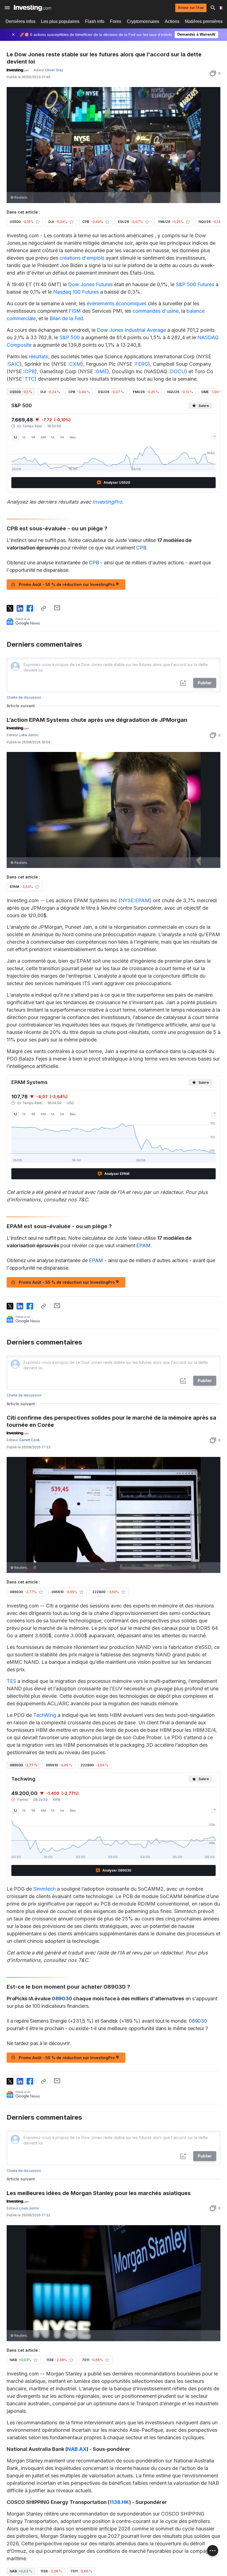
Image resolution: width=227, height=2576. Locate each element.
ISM (76, 311)
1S (24, 437)
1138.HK (119, 2502)
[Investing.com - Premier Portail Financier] (33, 8)
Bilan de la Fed (66, 318)
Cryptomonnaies (143, 21)
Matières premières (204, 21)
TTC (30, 379)
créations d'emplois (82, 258)
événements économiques (117, 303)
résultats (38, 356)
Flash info (95, 21)
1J (15, 437)
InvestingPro (107, 502)
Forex (116, 21)
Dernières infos (20, 21)
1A (53, 437)
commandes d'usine (156, 311)
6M (43, 437)
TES (11, 1681)
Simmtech (44, 1889)
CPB (30, 371)
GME (101, 371)
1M (33, 437)
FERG (142, 364)
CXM (75, 364)
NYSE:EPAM (135, 900)
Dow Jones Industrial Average (131, 330)
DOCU (178, 371)
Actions (172, 21)
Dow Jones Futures (90, 284)
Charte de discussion (24, 697)
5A (62, 437)
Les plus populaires (60, 21)
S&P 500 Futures (195, 284)
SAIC (14, 364)
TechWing (45, 1715)
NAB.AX (77, 2449)
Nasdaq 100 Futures (76, 292)
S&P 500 (70, 337)
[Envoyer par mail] (57, 608)
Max (73, 437)
